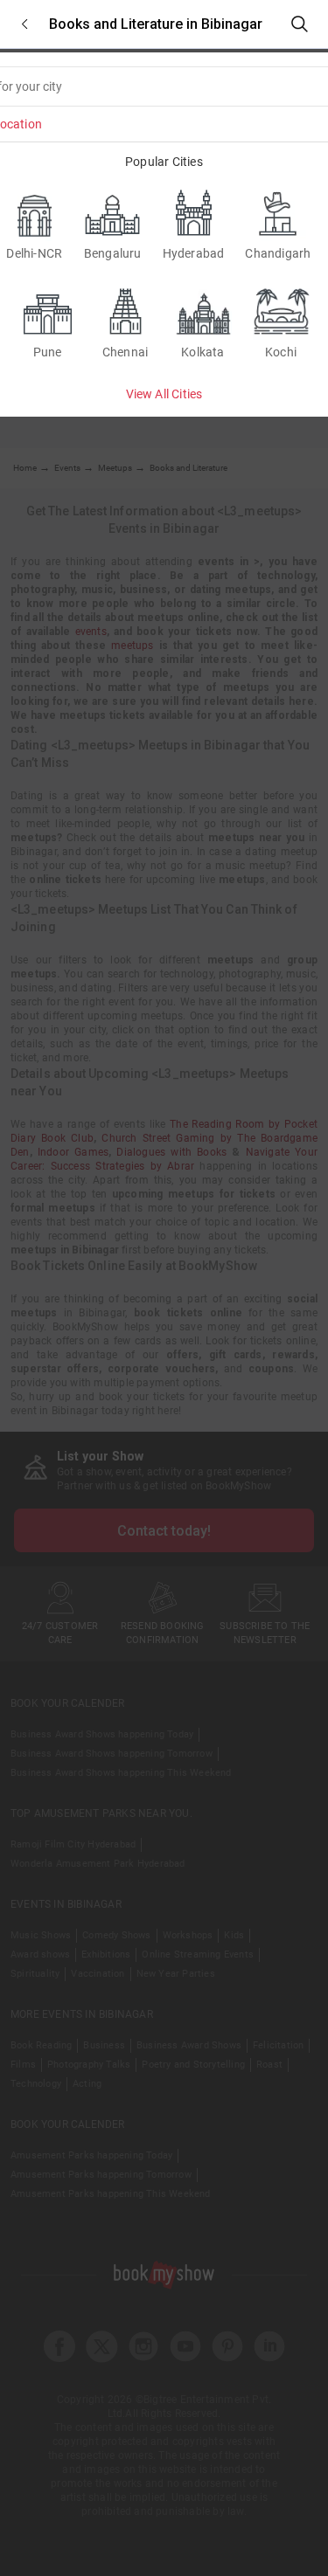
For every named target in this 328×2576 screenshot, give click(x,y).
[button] (24, 24)
